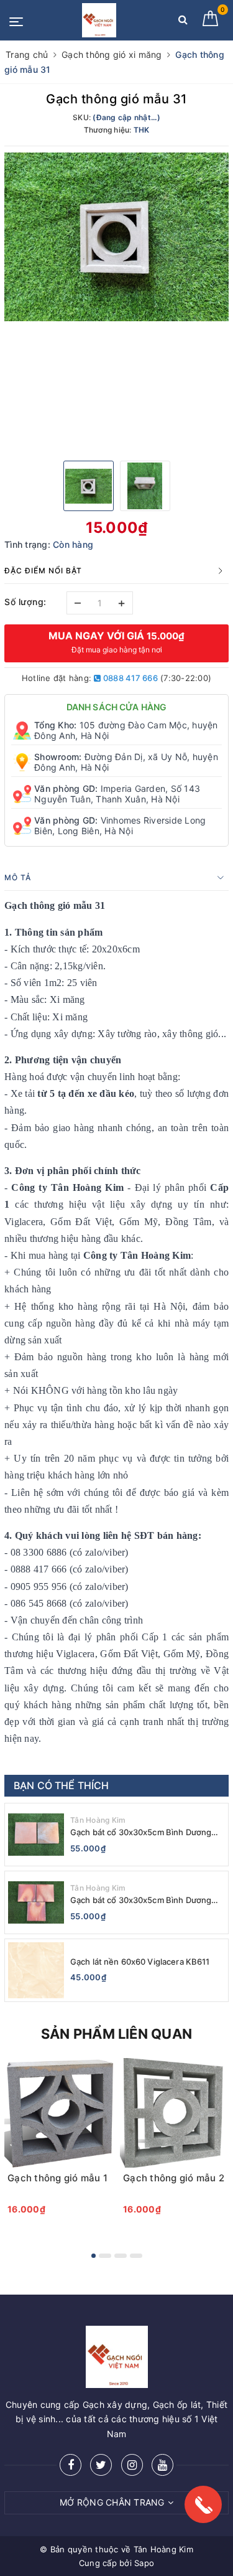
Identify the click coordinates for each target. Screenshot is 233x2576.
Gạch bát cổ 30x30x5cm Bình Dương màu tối (141, 1832)
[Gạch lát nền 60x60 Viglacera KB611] (36, 1970)
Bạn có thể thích (62, 1785)
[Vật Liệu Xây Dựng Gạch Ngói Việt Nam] (99, 20)
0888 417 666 (130, 678)
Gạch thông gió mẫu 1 (57, 2178)
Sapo (144, 2563)
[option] (116, 237)
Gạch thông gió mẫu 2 (174, 2178)
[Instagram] (132, 2465)
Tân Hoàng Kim (98, 1820)
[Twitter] (101, 2465)
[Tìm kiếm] (183, 22)
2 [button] (105, 2256)
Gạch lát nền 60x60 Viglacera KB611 (140, 1962)
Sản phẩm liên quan (116, 2034)
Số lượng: (25, 602)
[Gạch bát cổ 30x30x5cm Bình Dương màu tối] (36, 1835)
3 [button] (121, 2256)
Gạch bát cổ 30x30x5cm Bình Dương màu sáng (141, 1900)
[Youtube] (162, 2465)
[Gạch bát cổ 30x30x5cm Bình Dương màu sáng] (36, 1902)
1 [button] (94, 2256)
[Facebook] (71, 2465)
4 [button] (136, 2256)
